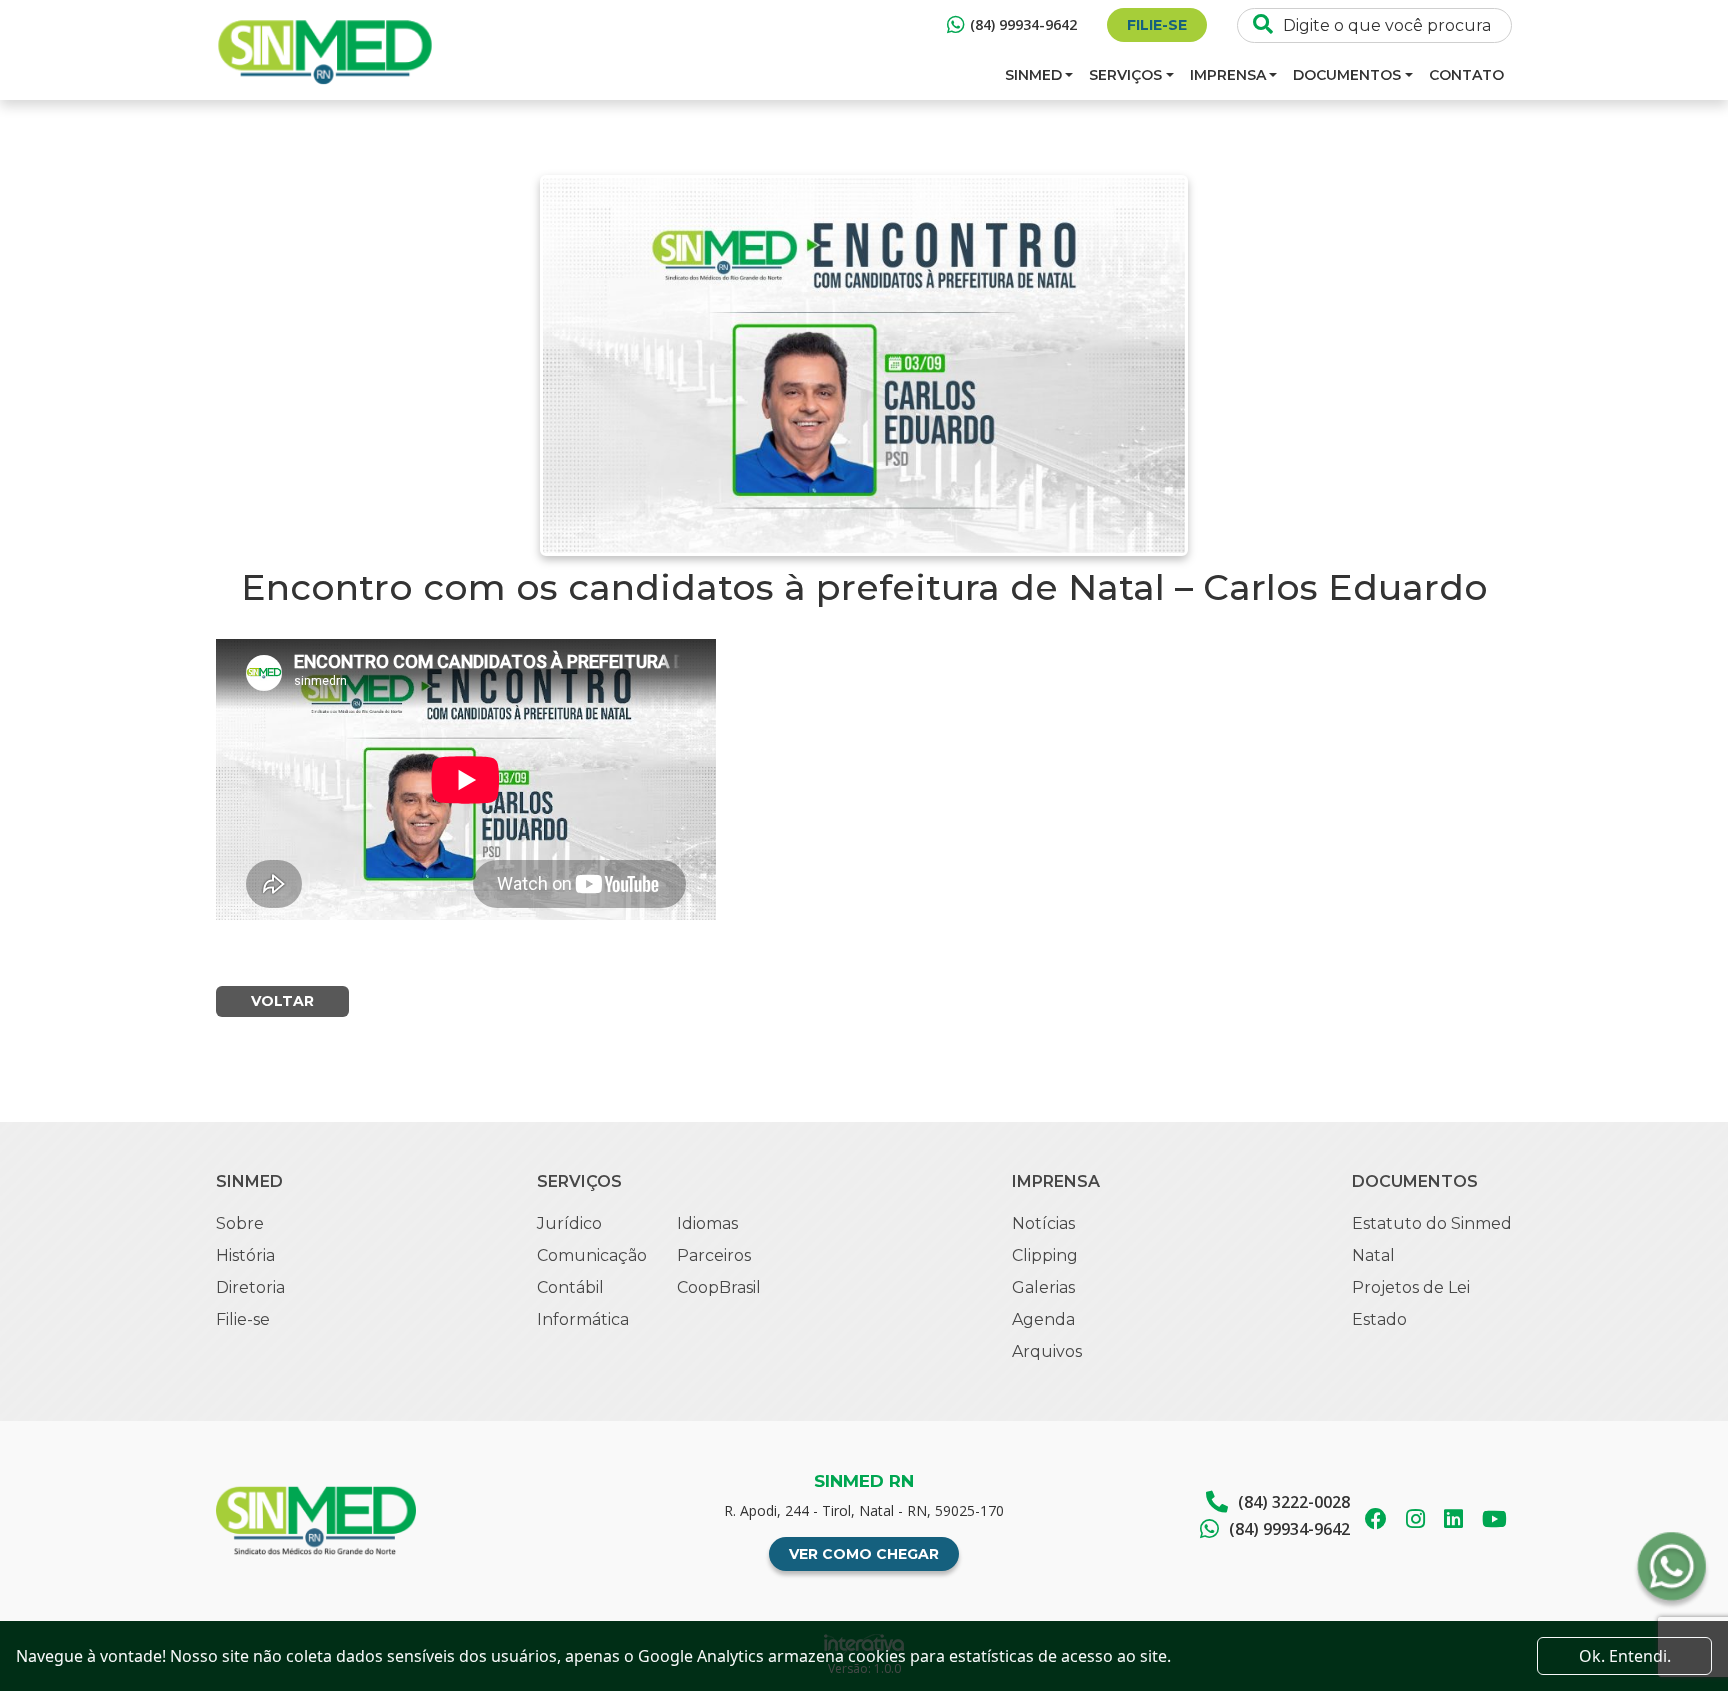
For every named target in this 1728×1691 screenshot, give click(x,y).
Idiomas (707, 1223)
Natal (1373, 1255)
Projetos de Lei (1411, 1287)
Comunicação (592, 1255)
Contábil (570, 1287)
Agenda (1043, 1319)
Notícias (1043, 1223)
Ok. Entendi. (1625, 1656)
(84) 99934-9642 (1023, 24)
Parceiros (714, 1255)
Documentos (1347, 75)
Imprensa (1228, 75)
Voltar (282, 1001)
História (245, 1255)
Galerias (1043, 1287)
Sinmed (1033, 75)
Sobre (240, 1223)
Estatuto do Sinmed (1432, 1223)
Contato (1466, 75)
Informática (583, 1319)
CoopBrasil (719, 1287)
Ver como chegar (864, 1554)
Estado (1379, 1319)
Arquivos (1047, 1351)
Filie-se (1157, 25)
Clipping (1045, 1255)
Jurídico (569, 1223)
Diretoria (250, 1287)
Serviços (1125, 75)
